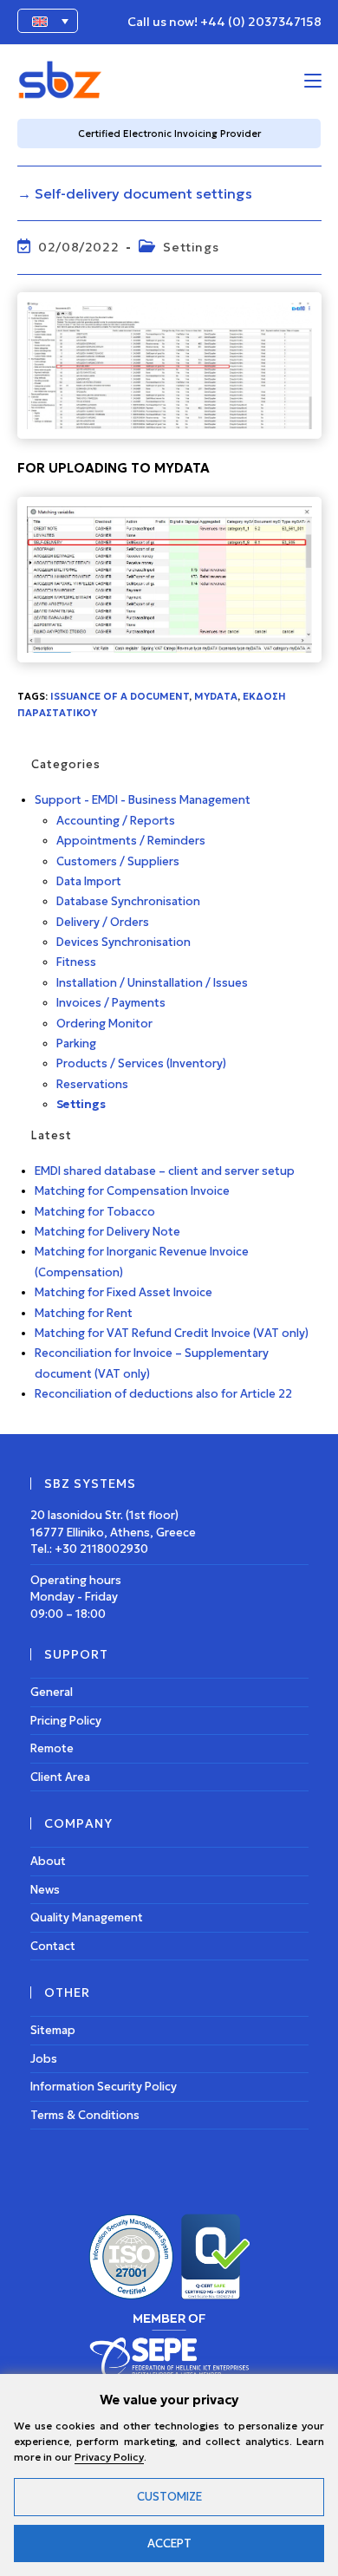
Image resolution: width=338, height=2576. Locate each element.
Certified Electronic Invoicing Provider (169, 134)
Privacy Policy (109, 2457)
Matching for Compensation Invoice (132, 1191)
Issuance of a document (120, 696)
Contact (53, 1946)
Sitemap (53, 2030)
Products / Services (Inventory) (141, 1063)
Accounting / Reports (116, 821)
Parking (76, 1043)
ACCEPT (169, 2543)
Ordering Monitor (104, 1024)
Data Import (89, 881)
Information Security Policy (104, 2087)
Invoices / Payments (111, 1003)
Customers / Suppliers (118, 861)
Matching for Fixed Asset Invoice (123, 1292)
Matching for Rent (84, 1313)
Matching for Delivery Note (107, 1232)
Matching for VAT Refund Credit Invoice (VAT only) (172, 1333)
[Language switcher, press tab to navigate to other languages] (48, 21)
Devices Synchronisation (123, 942)
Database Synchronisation (128, 901)
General (52, 1692)
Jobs (44, 2059)
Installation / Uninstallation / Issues (152, 983)
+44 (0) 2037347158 (261, 22)
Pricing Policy (66, 1721)
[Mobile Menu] (313, 80)
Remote (52, 1748)
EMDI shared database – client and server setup (165, 1171)
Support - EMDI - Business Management (143, 800)
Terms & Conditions (85, 2115)
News (45, 1890)
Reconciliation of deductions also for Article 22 (163, 1394)
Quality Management (87, 1917)
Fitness (76, 962)
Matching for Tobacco (95, 1212)
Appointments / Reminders (131, 841)
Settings (191, 247)
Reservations (92, 1084)
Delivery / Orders (103, 922)
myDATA (216, 696)
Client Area (60, 1777)
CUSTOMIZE (169, 2497)
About (48, 1861)
